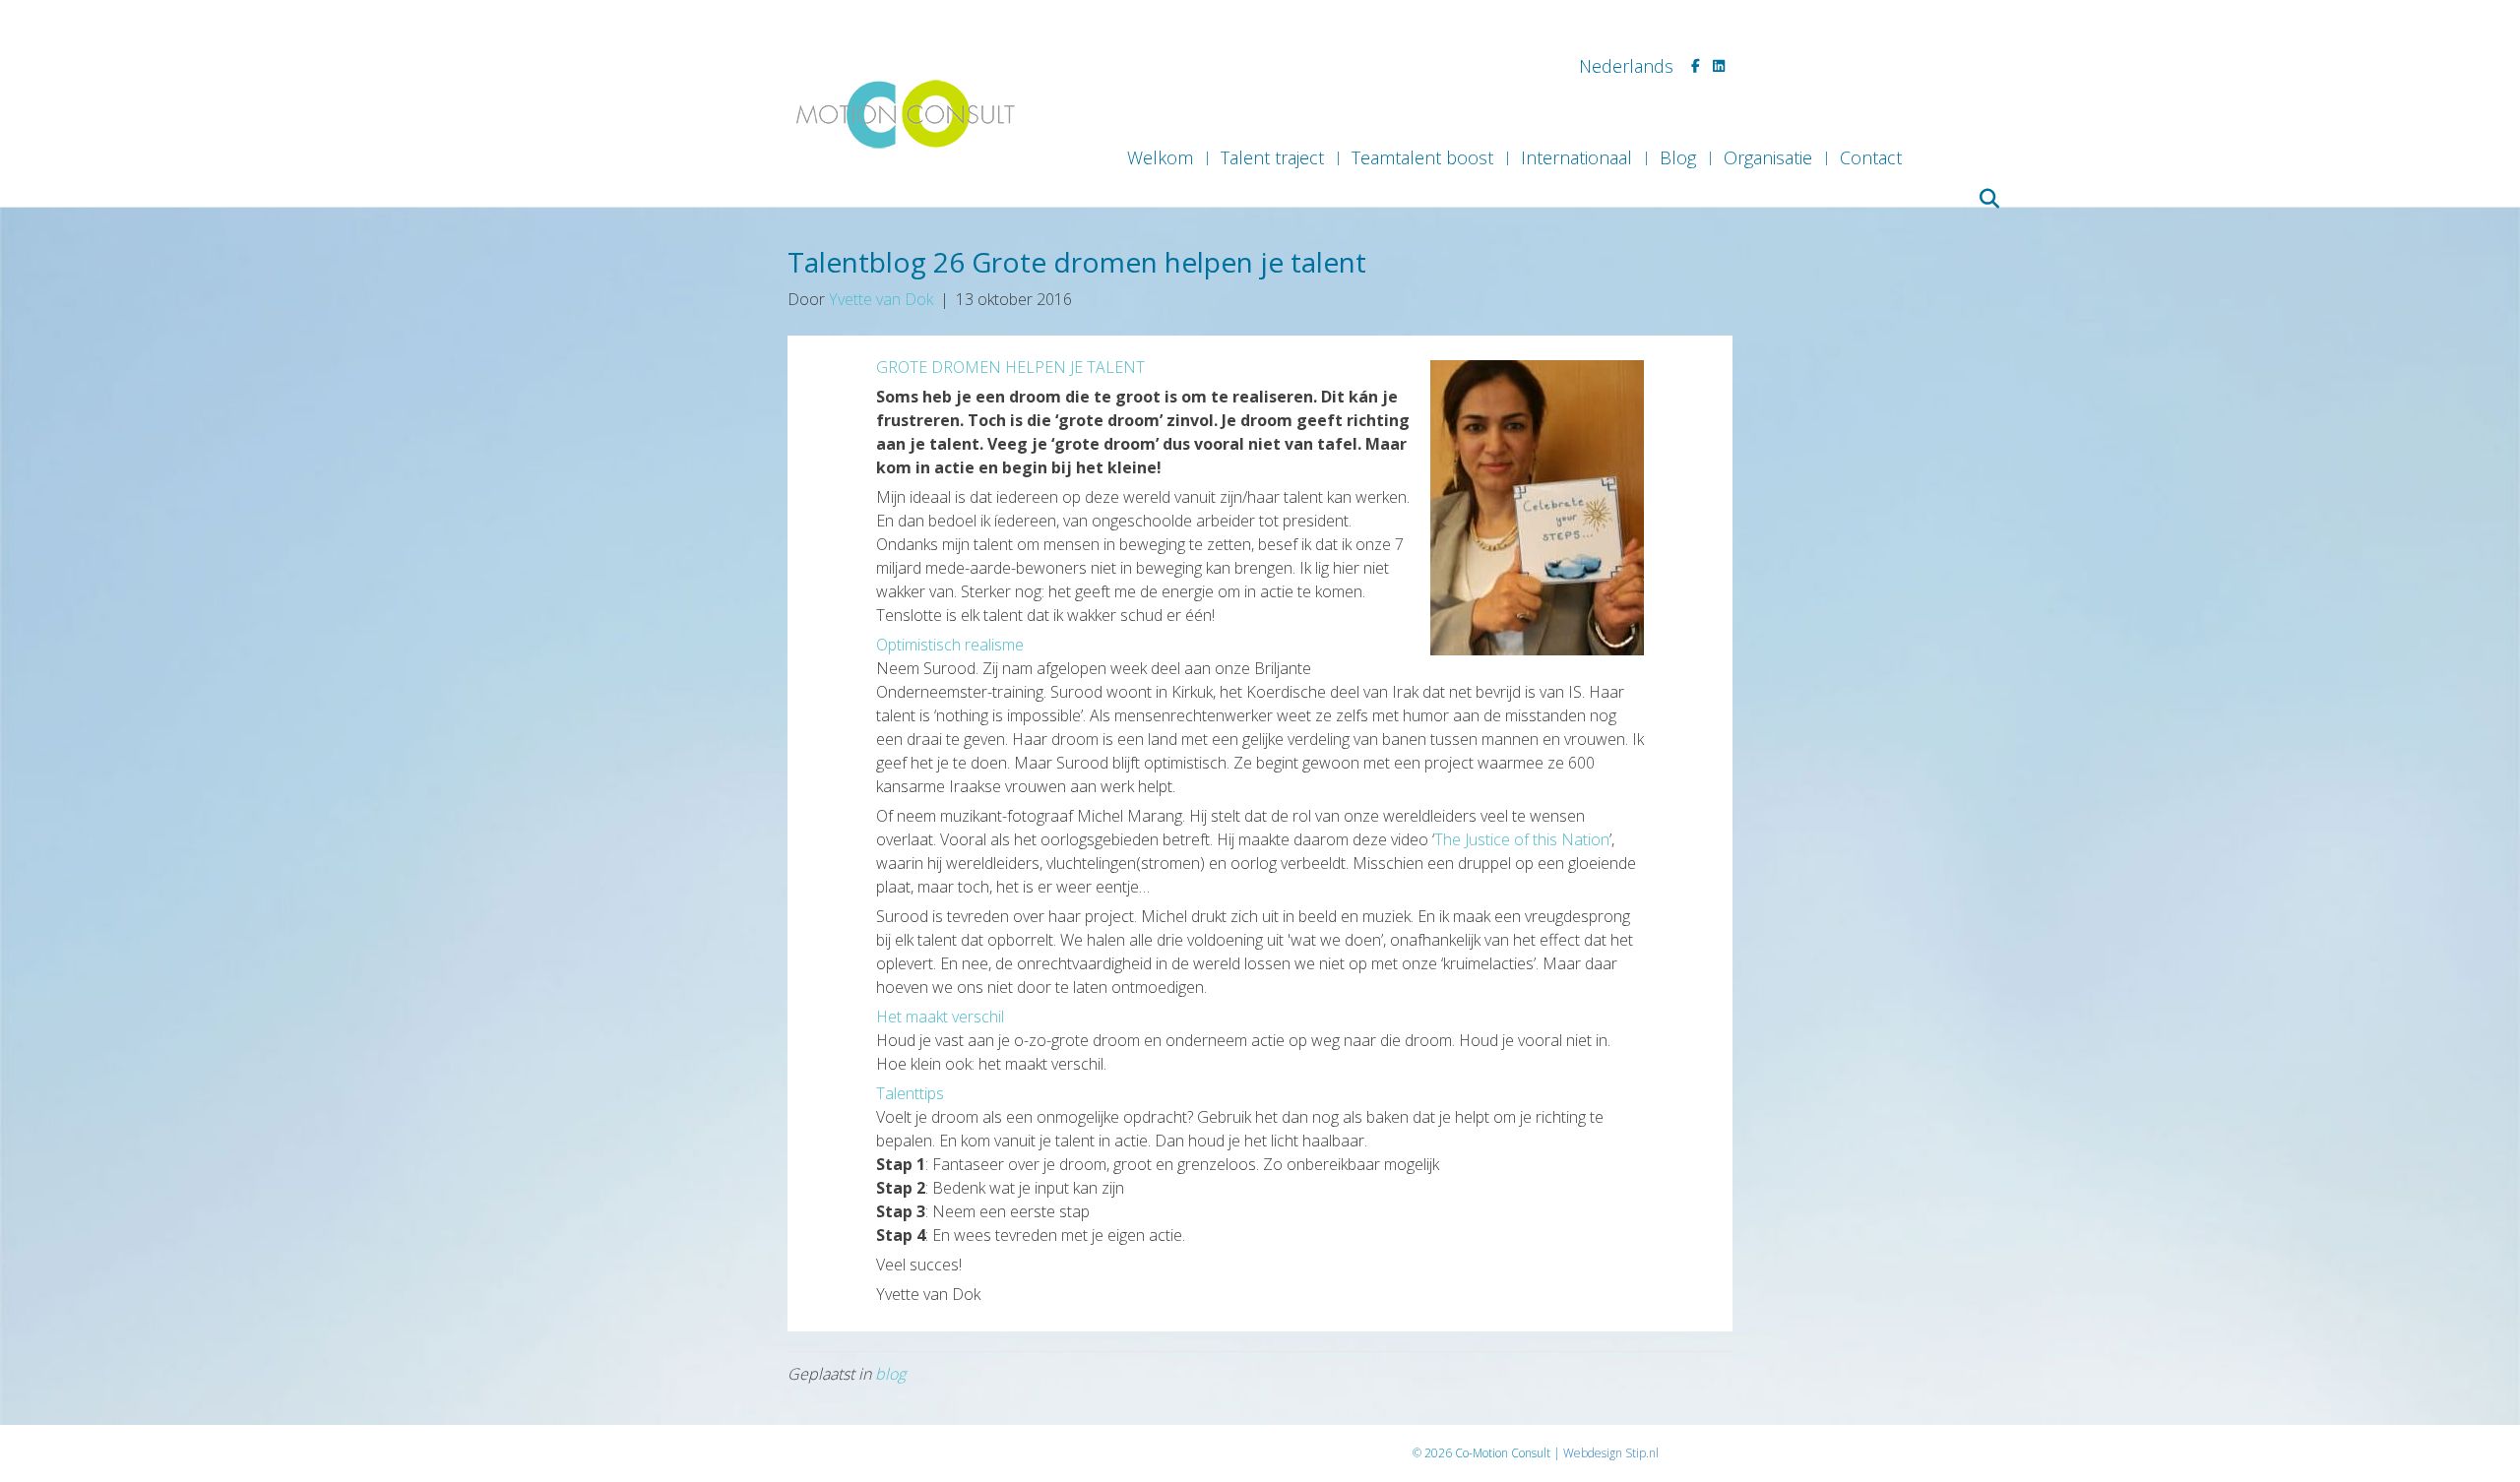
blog (890, 1374)
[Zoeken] (1986, 199)
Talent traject (1272, 157)
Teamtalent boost (1422, 157)
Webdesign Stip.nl (1611, 1453)
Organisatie (1768, 157)
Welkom (1160, 157)
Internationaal (1576, 157)
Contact (1871, 157)
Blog (1678, 157)
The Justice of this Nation (1522, 839)
